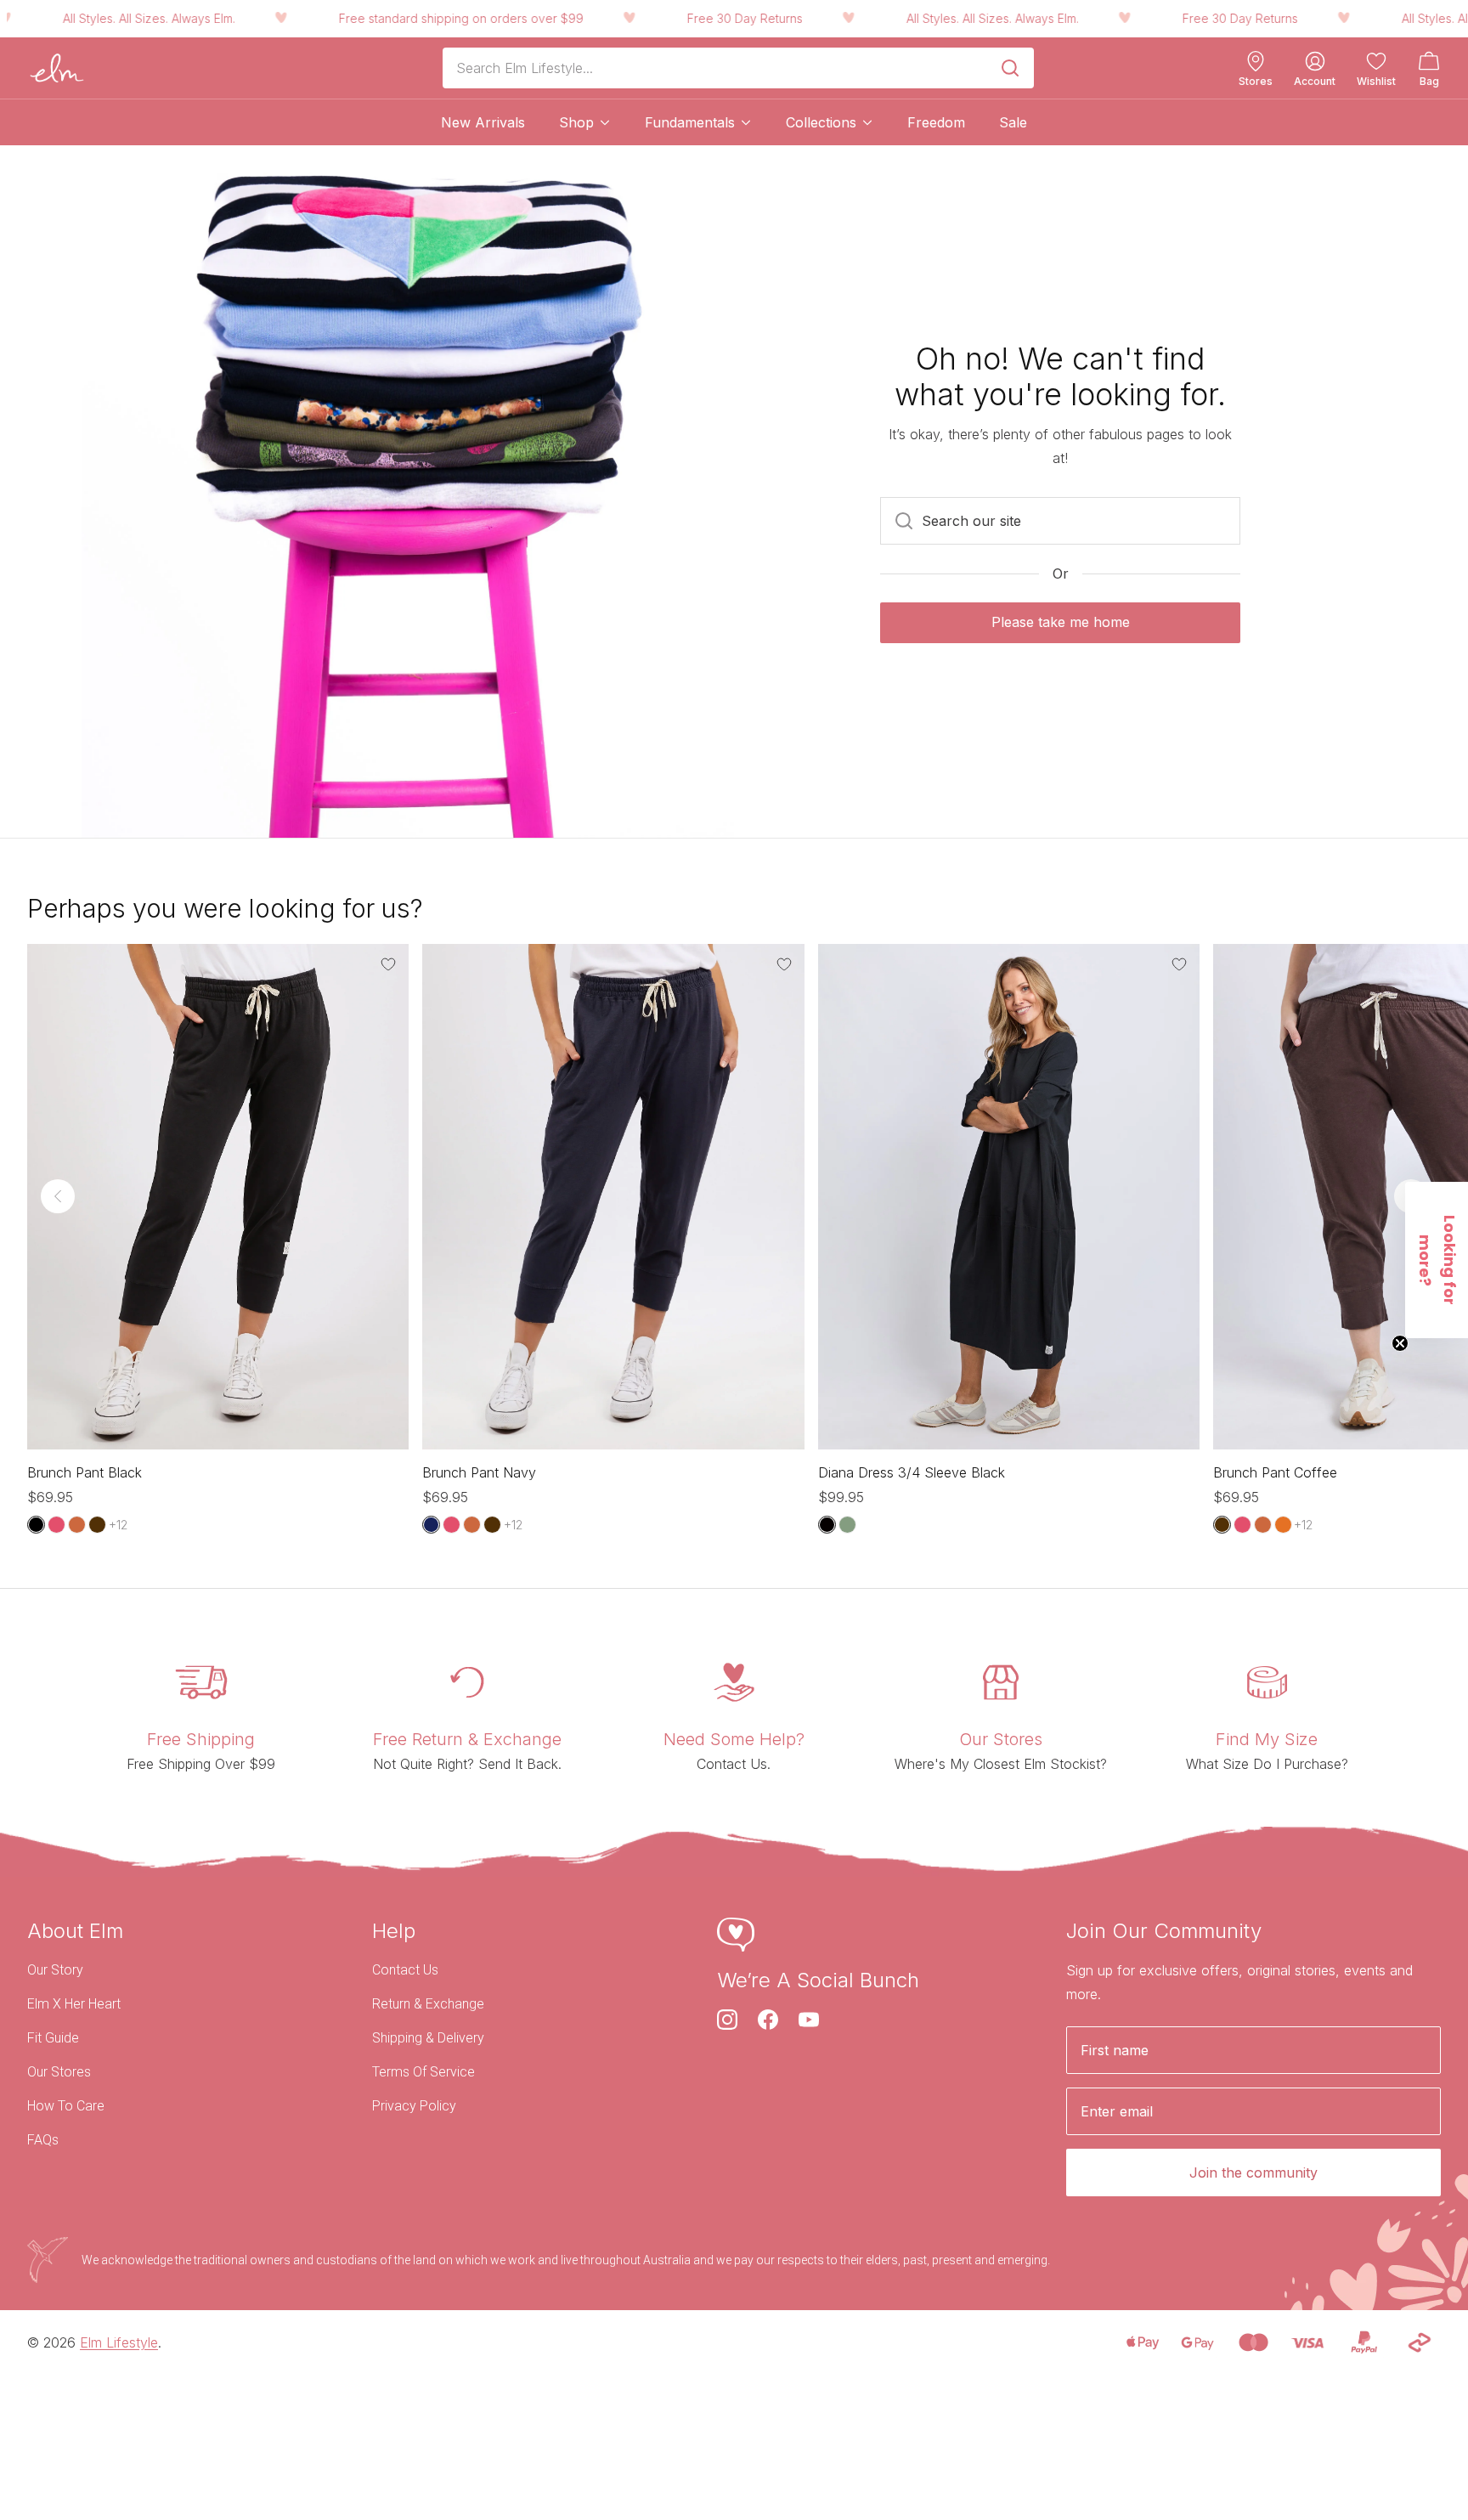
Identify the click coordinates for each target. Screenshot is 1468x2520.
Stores (1256, 82)
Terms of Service (423, 2072)
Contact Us (405, 1970)
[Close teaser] (1400, 1343)
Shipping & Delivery (428, 2038)
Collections (821, 122)
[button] (1437, 1260)
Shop (576, 122)
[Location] (1256, 61)
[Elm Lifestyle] (57, 68)
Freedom (936, 122)
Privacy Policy (414, 2106)
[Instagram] (727, 2020)
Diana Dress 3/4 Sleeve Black (912, 1472)
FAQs (43, 2140)
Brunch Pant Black (85, 1472)
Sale (1013, 122)
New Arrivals (483, 122)
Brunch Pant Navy (479, 1472)
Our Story (55, 1970)
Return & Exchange (428, 2004)
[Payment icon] (1142, 2342)
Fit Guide (53, 2038)
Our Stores (59, 2072)
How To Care (66, 2106)
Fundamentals (690, 122)
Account (1315, 82)
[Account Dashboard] (1315, 61)
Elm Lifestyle (119, 2342)
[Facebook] (768, 2020)
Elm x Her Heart (74, 2004)
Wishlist (1376, 82)
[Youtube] (809, 2020)
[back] (58, 1196)
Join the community (1253, 2173)
